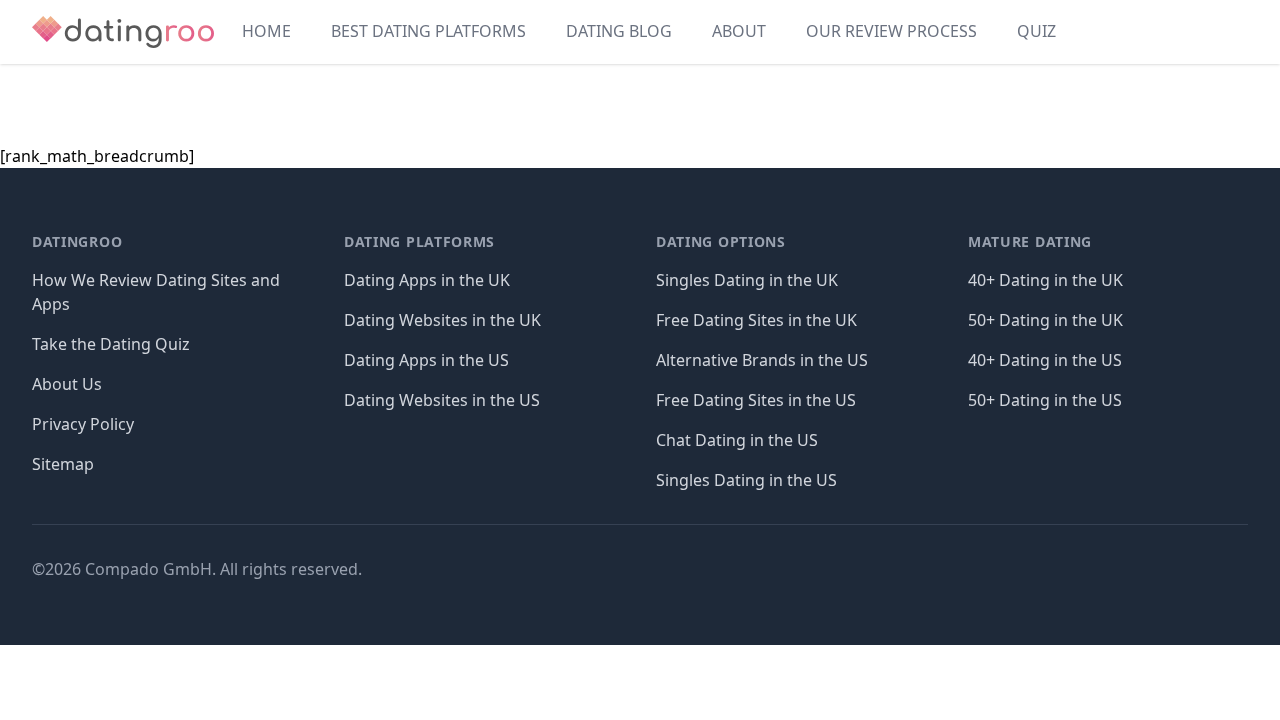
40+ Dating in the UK (1045, 280)
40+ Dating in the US (1045, 360)
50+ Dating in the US (1045, 400)
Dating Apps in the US (426, 360)
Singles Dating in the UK (747, 280)
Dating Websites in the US (442, 400)
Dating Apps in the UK (427, 280)
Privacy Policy (83, 424)
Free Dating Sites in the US (756, 400)
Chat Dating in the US (737, 440)
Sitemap (63, 464)
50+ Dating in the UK (1045, 320)
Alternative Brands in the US (762, 360)
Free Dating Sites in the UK (756, 320)
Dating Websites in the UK (442, 320)
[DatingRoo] (123, 32)
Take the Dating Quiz (111, 344)
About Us (67, 384)
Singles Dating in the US (746, 480)
